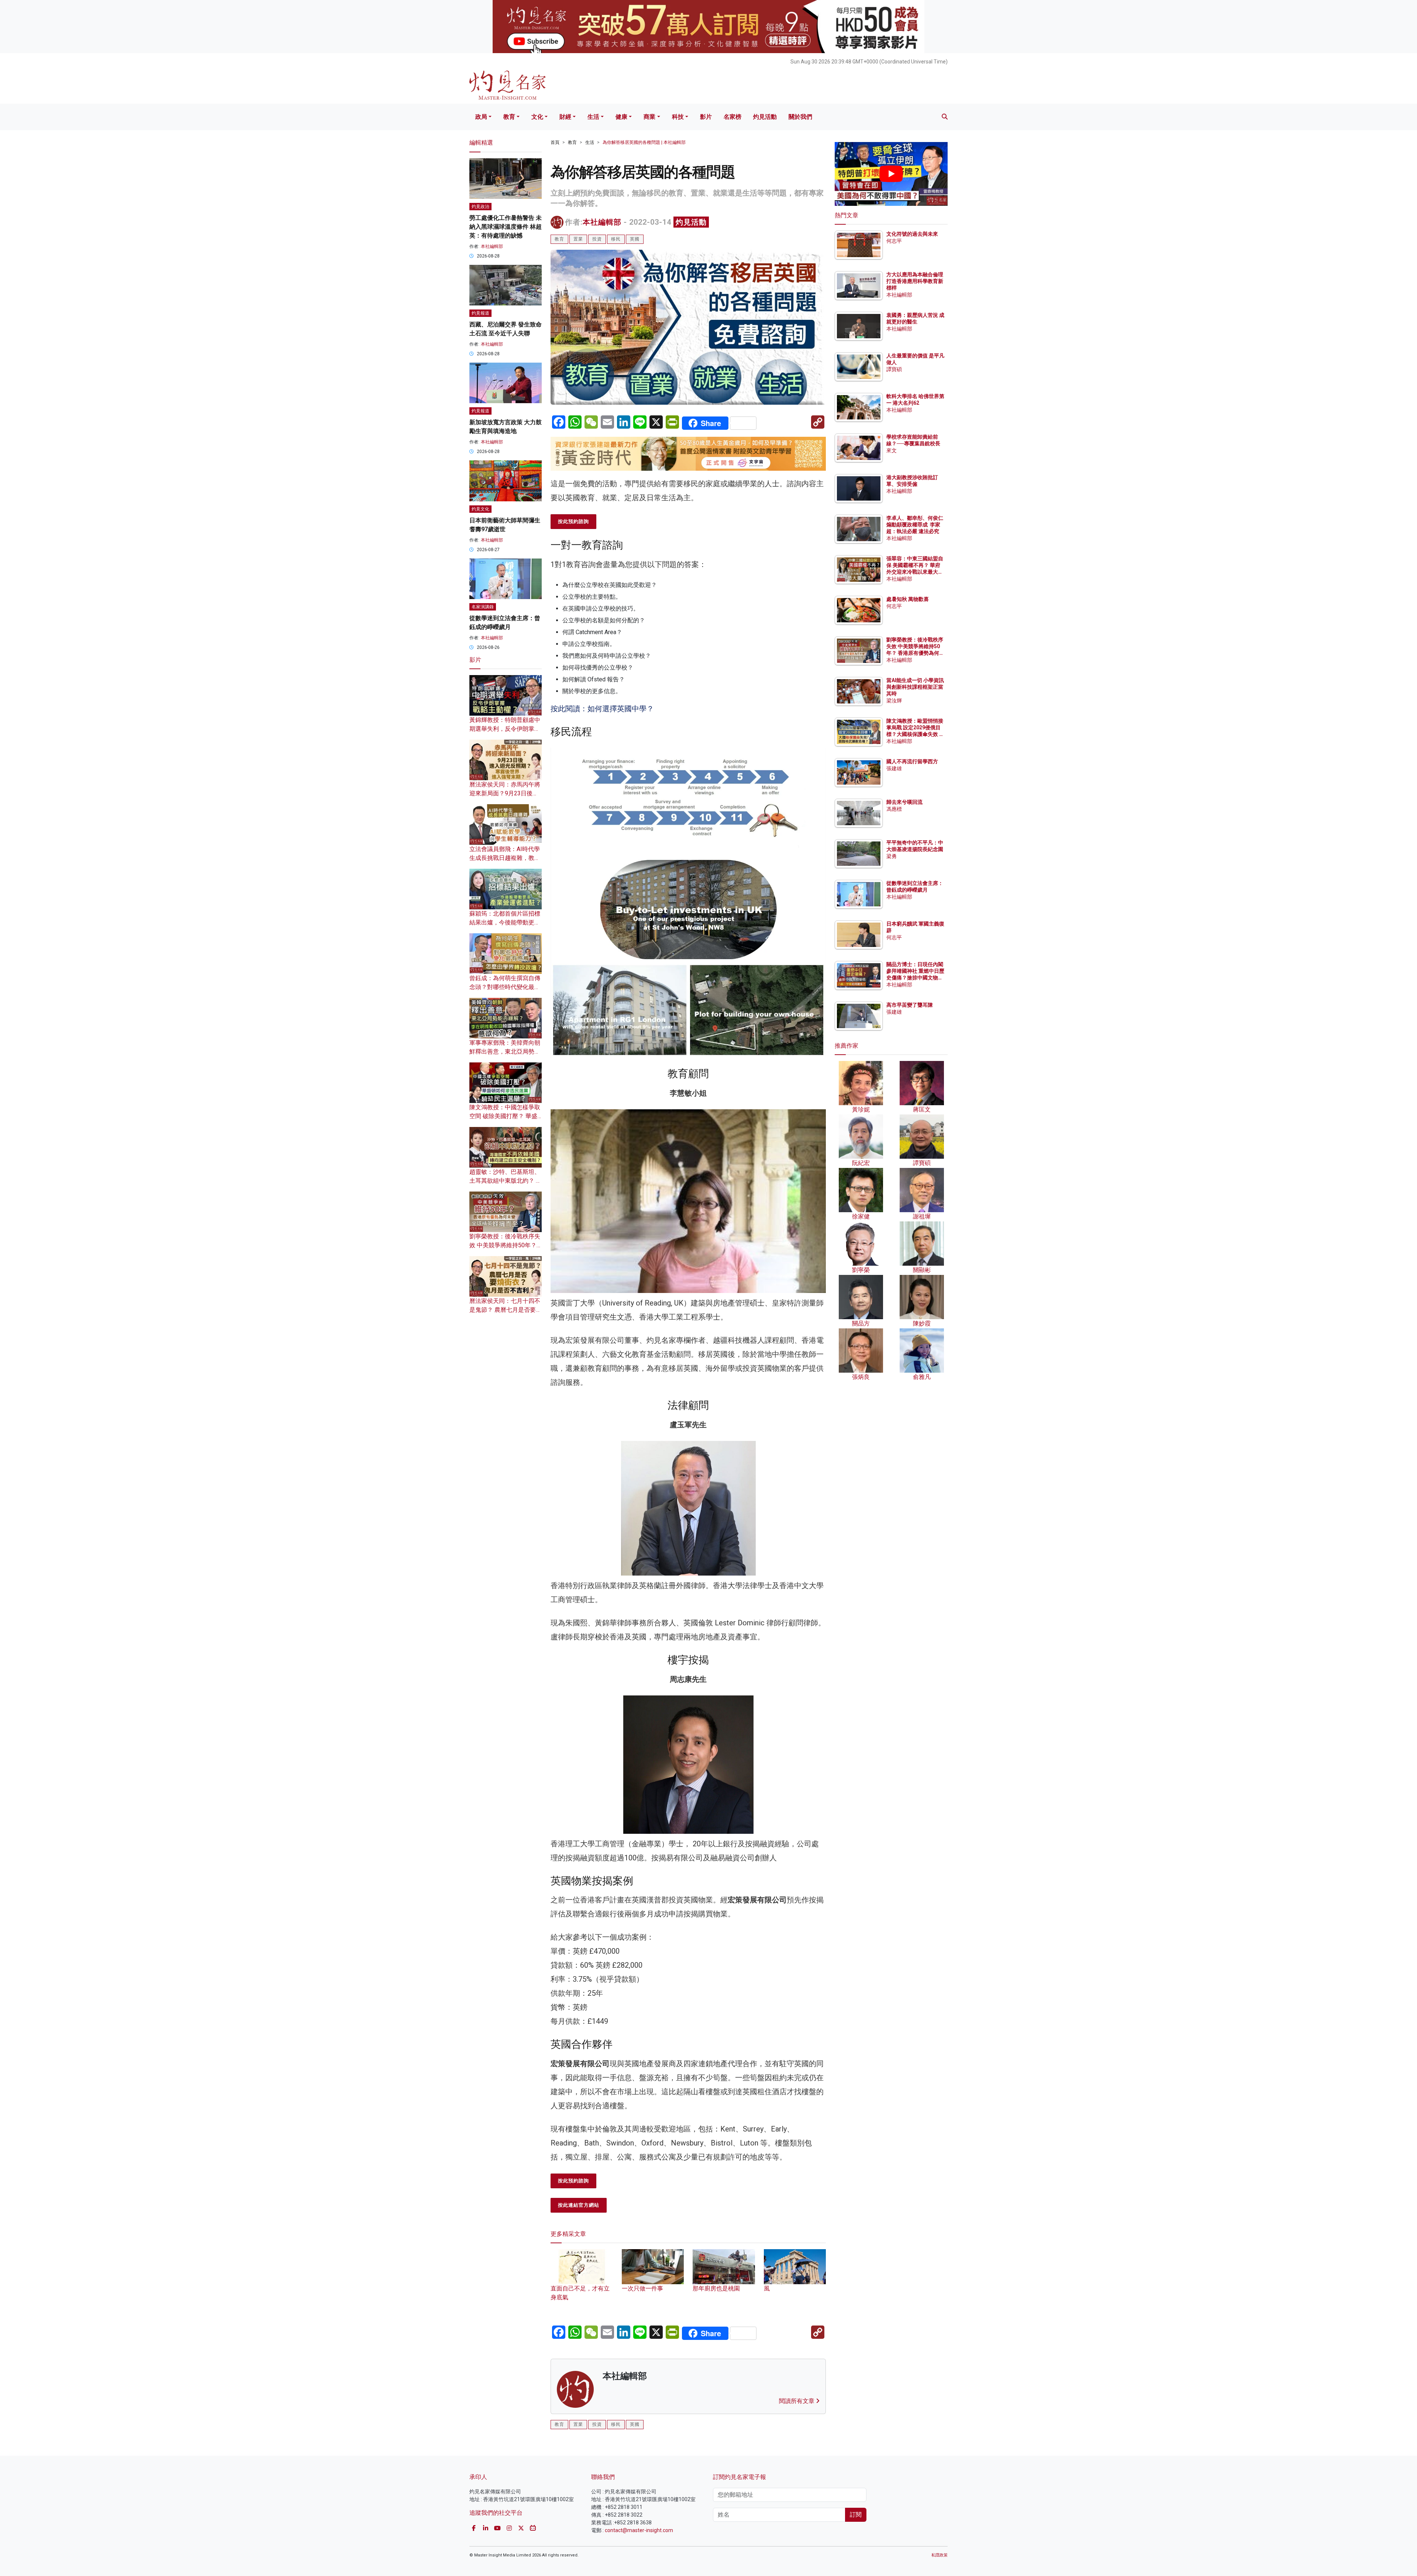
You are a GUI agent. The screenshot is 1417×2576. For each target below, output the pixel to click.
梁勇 (892, 856)
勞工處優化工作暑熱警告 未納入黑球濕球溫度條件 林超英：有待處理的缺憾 (506, 227)
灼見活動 (765, 117)
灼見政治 (480, 207)
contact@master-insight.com (639, 2530)
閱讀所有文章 (797, 2401)
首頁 (555, 142)
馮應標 (894, 809)
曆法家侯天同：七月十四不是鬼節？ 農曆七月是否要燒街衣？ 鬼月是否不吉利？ (506, 1310)
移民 (616, 239)
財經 (565, 117)
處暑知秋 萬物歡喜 (908, 599)
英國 (635, 239)
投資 (597, 239)
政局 (481, 117)
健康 (621, 117)
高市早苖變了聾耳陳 (910, 1005)
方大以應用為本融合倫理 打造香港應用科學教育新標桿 (915, 281)
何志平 (894, 241)
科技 (678, 117)
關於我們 (800, 117)
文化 (537, 117)
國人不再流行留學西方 (912, 761)
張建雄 (894, 768)
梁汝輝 (894, 701)
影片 (706, 117)
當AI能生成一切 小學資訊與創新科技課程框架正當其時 (915, 687)
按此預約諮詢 (573, 521)
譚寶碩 (894, 369)
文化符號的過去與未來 (912, 234)
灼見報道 (480, 313)
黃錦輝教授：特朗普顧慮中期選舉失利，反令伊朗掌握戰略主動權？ (505, 729)
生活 (593, 117)
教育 (509, 117)
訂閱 (856, 2515)
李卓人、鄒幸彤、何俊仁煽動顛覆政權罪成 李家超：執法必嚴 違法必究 (915, 525)
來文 (892, 450)
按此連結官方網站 (579, 2205)
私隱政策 (940, 2555)
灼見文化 (480, 509)
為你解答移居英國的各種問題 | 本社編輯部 (644, 142)
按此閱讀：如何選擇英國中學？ (602, 709)
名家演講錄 (483, 607)
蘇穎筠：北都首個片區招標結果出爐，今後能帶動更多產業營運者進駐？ (505, 922)
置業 (578, 239)
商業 (649, 117)
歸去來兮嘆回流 (904, 802)
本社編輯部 (602, 222)
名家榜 (732, 117)
